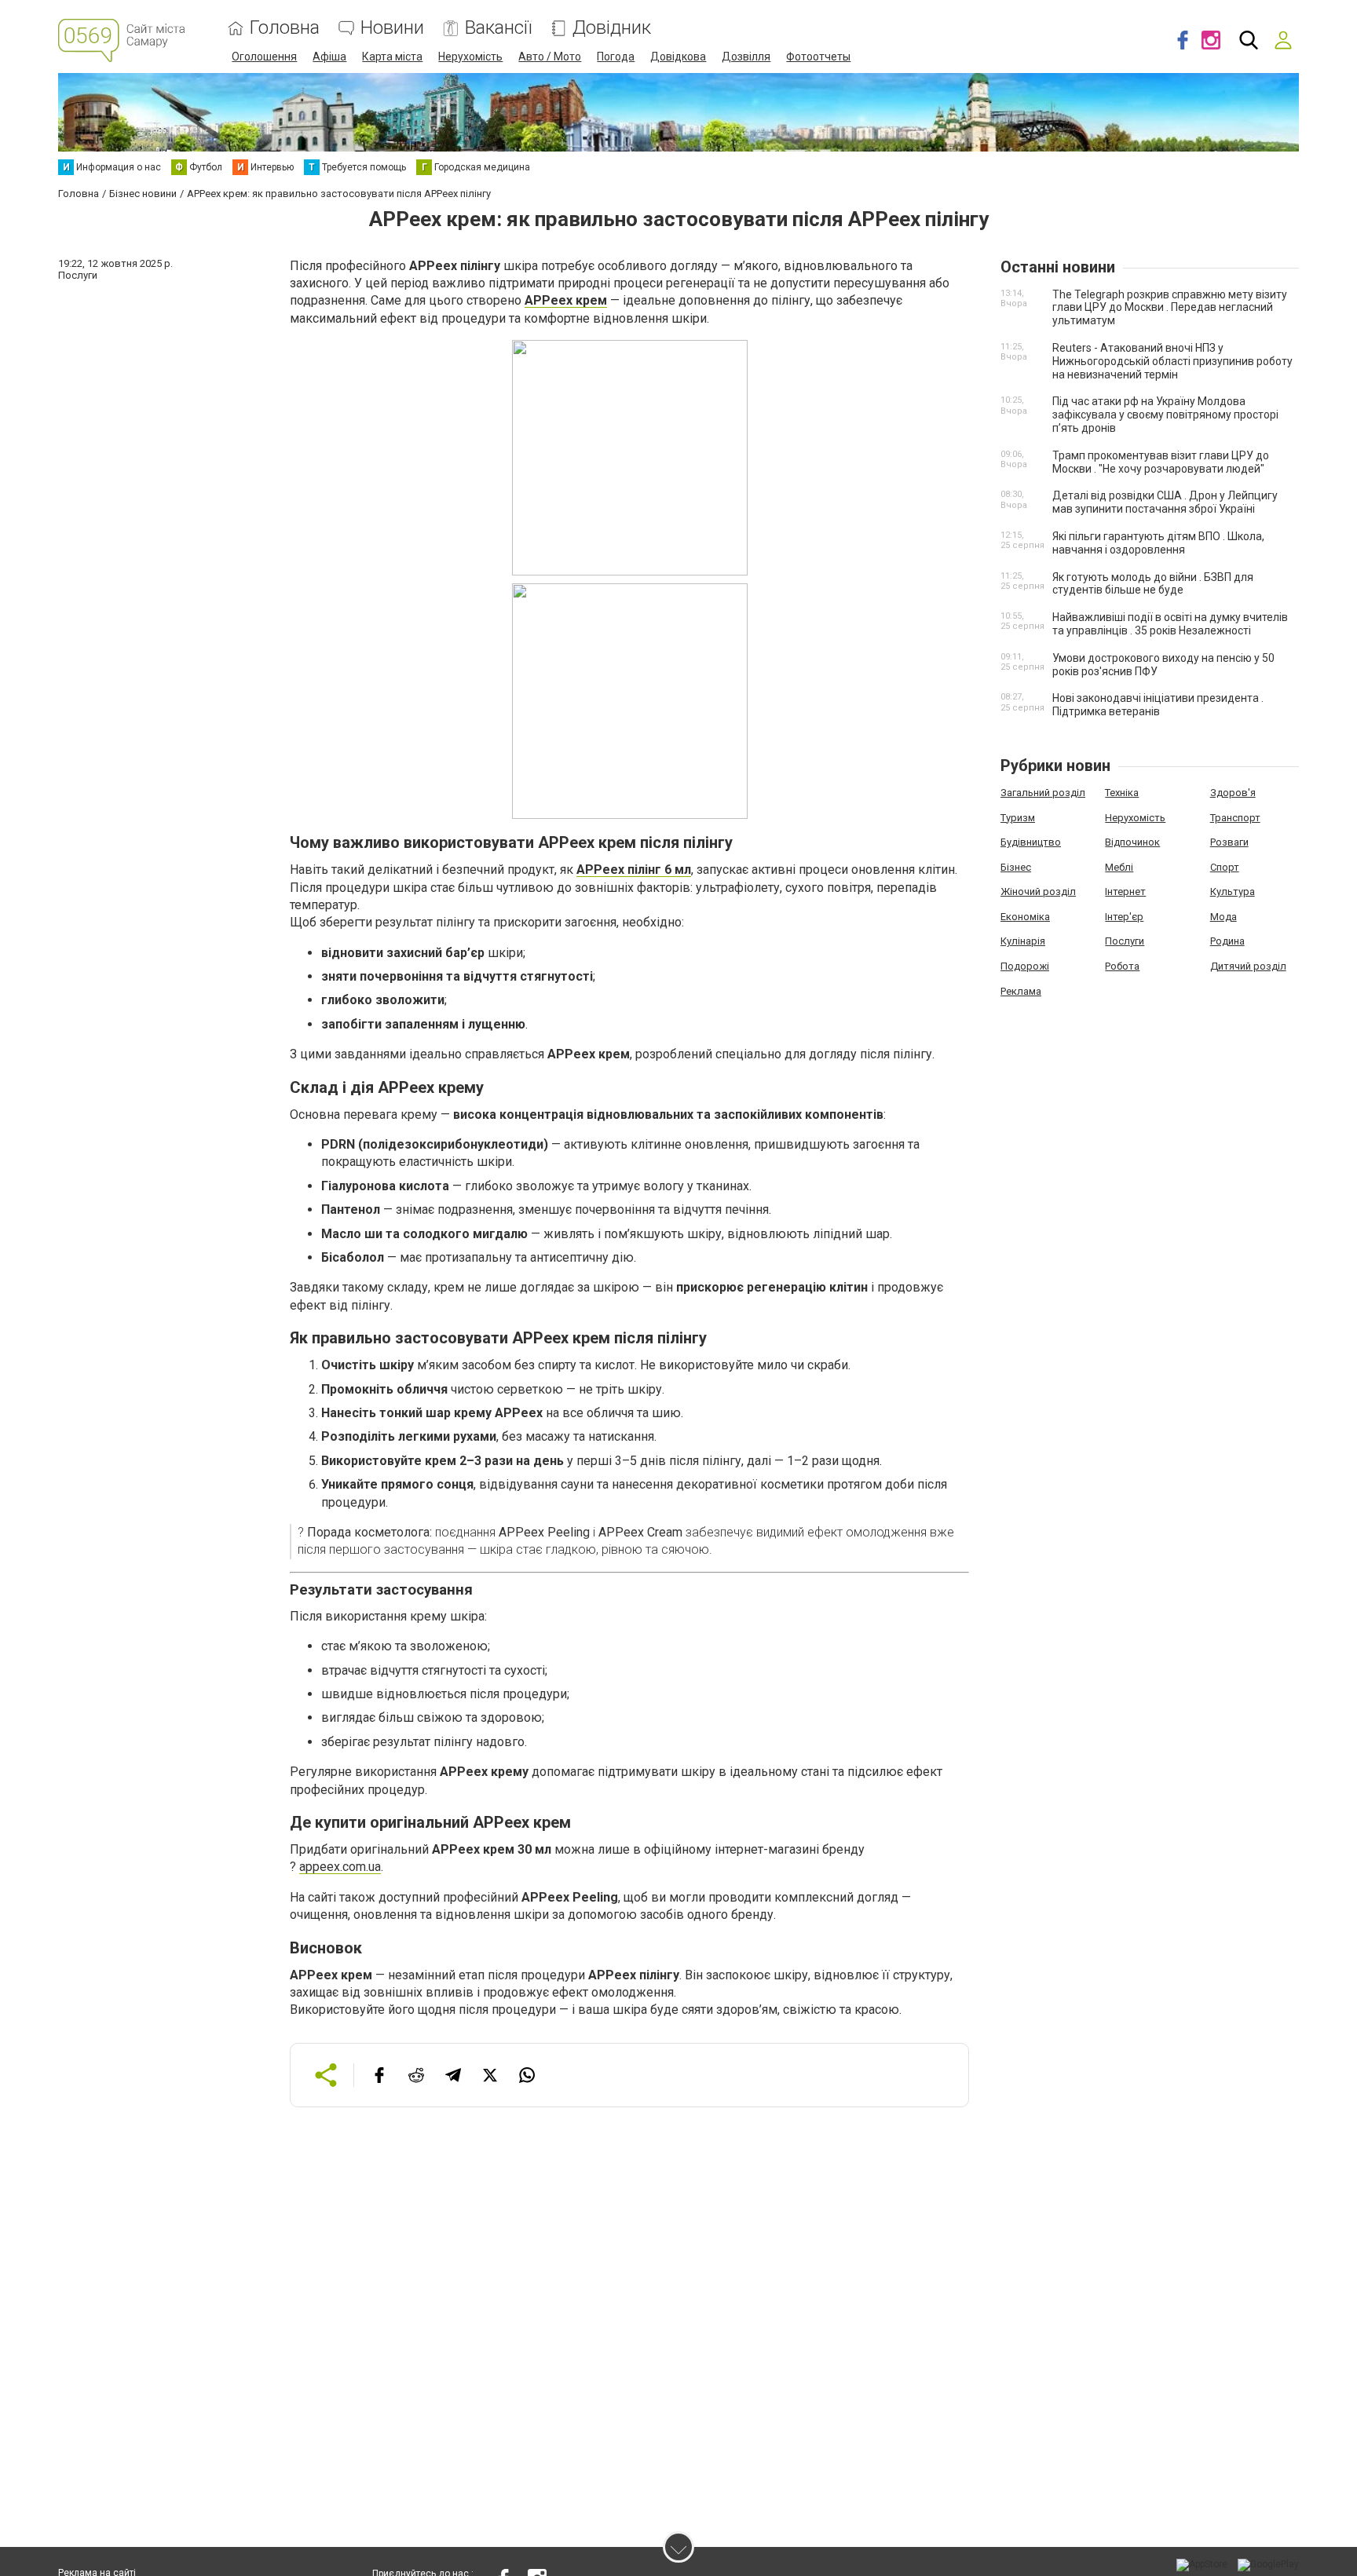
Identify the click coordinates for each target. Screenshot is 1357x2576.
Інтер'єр (1124, 917)
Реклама (1021, 991)
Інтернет (1125, 892)
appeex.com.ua (340, 1867)
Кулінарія (1023, 941)
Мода (1223, 917)
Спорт (1225, 867)
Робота (1122, 966)
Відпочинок (1132, 842)
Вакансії (498, 28)
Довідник (612, 28)
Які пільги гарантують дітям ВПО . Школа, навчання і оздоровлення (1158, 543)
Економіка (1025, 917)
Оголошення (264, 57)
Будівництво (1031, 842)
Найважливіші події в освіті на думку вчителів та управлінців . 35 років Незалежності (1170, 624)
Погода (616, 57)
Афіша (329, 57)
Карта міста (392, 57)
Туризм (1018, 818)
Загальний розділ (1043, 793)
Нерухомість (470, 57)
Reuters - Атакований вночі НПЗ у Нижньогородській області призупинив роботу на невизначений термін (1172, 361)
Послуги (1125, 941)
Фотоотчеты (818, 57)
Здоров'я (1233, 793)
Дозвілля (746, 57)
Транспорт (1235, 818)
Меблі (1119, 867)
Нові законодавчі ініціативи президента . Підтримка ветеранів (1158, 705)
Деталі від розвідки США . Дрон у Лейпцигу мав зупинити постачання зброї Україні (1165, 502)
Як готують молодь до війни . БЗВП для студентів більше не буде (1153, 584)
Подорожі (1025, 966)
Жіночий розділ (1038, 892)
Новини (392, 28)
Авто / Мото (550, 57)
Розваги (1229, 842)
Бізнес (1016, 867)
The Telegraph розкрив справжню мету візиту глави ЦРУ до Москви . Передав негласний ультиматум (1170, 308)
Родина (1227, 941)
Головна (285, 28)
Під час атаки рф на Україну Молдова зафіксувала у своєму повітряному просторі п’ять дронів (1165, 415)
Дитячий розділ (1248, 966)
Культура (1233, 892)
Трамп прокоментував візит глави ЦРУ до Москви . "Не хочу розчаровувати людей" (1161, 462)
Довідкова (678, 57)
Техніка (1122, 793)
